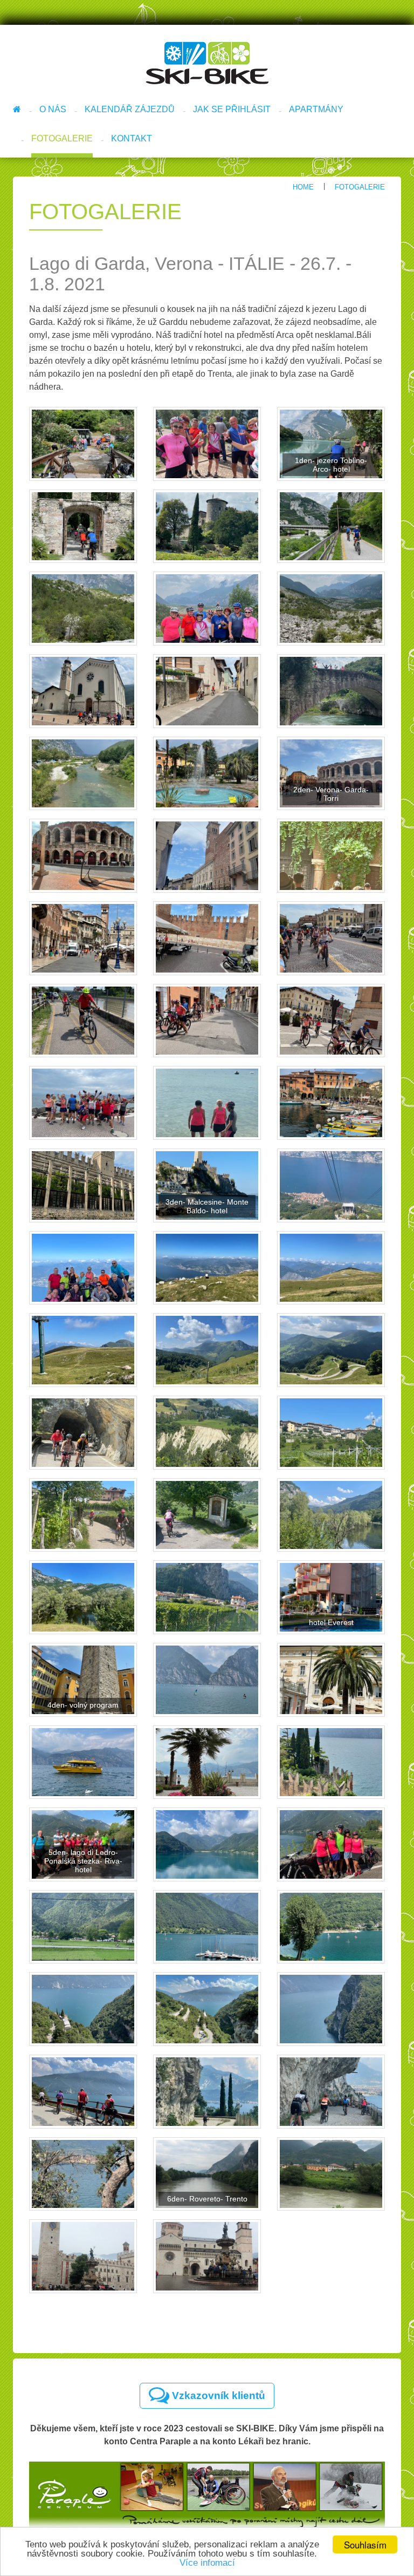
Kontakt (132, 138)
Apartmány (316, 109)
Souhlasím (365, 2544)
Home (303, 187)
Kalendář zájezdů (130, 109)
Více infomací (207, 2563)
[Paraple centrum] (207, 2495)
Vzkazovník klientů (217, 2395)
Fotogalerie (62, 138)
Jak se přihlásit (232, 109)
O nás (53, 109)
